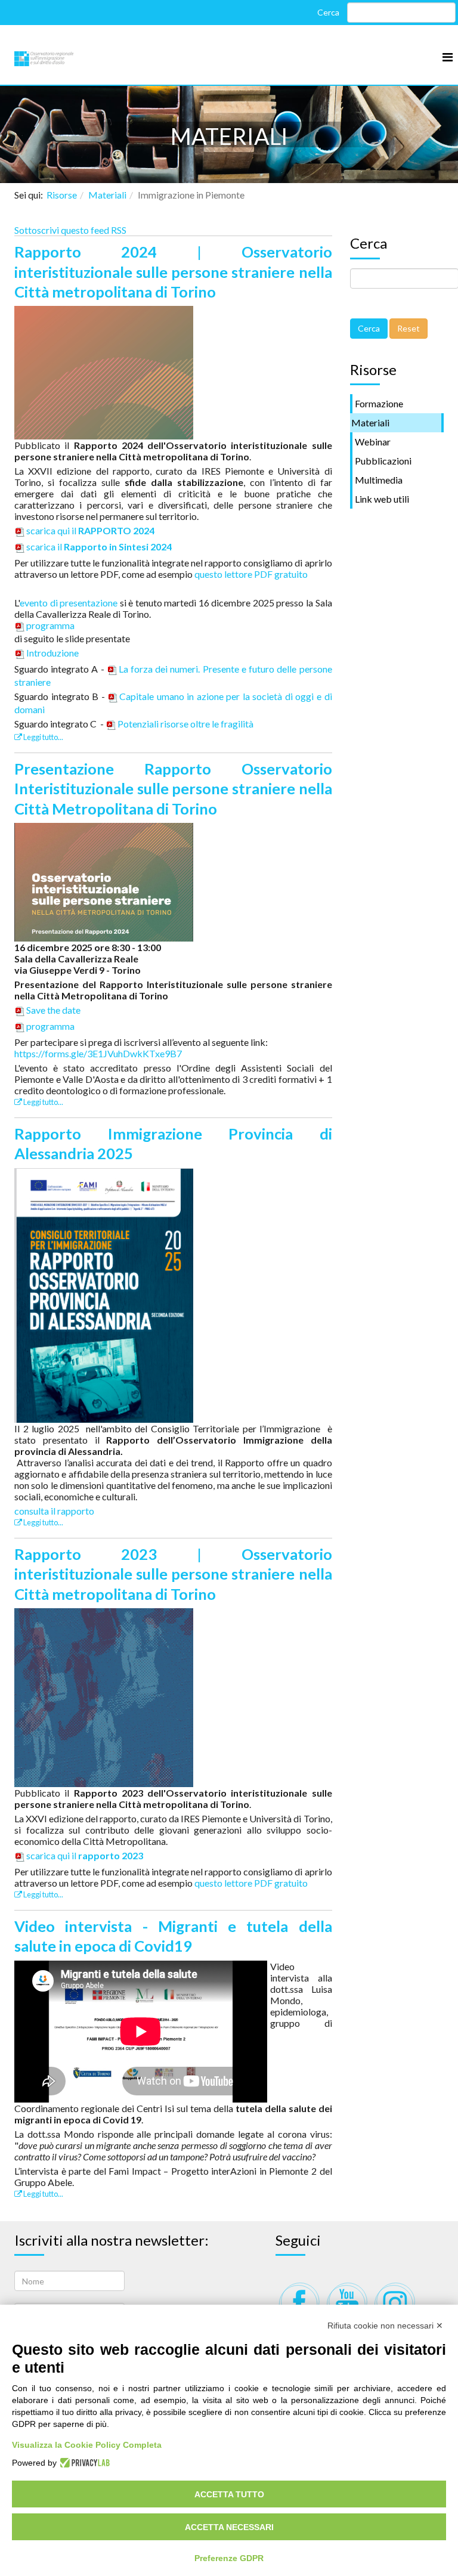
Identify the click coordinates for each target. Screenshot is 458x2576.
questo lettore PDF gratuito (251, 574)
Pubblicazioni (383, 461)
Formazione (379, 403)
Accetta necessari (229, 2527)
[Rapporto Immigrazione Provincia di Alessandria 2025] (104, 1294)
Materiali (107, 195)
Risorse (62, 195)
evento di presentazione (69, 603)
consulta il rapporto (54, 1511)
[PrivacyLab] (83, 2463)
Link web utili (382, 499)
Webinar (373, 442)
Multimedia (379, 480)
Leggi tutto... (43, 737)
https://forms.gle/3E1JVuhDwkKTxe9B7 (98, 1053)
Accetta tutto (229, 2494)
